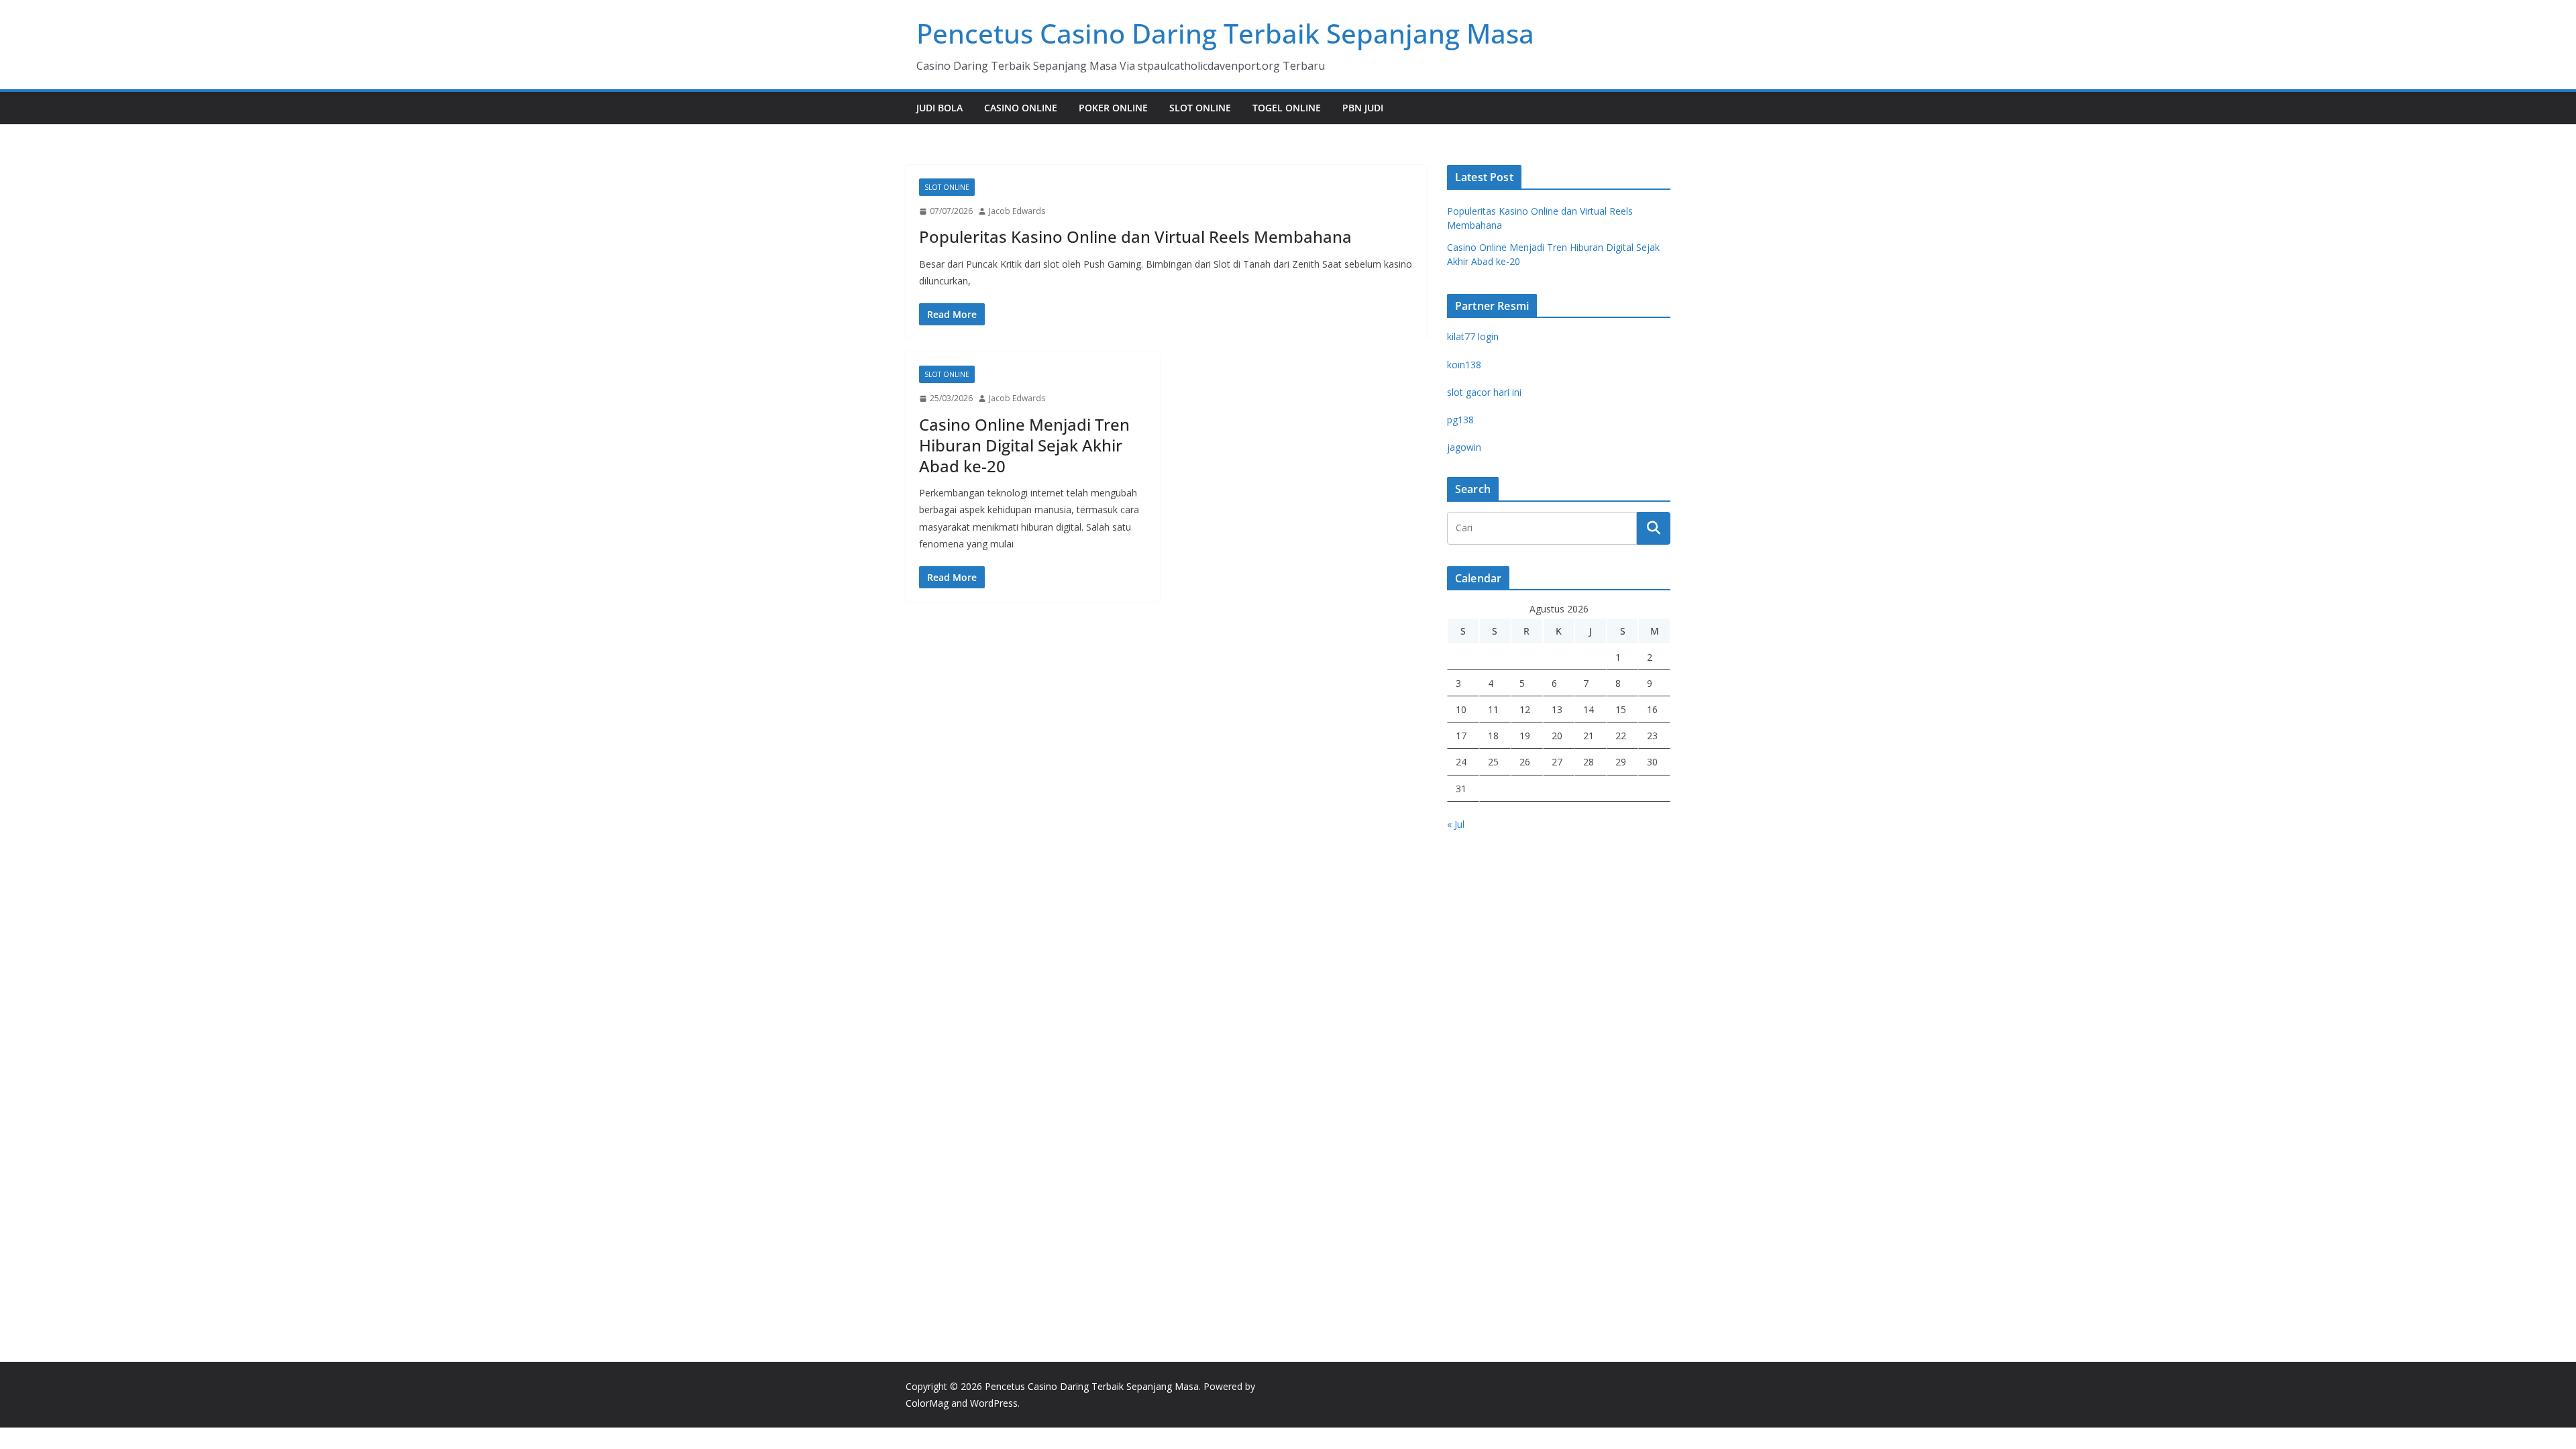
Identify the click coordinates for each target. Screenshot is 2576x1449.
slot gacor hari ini (1484, 392)
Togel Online (1287, 108)
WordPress (994, 1403)
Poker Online (1113, 108)
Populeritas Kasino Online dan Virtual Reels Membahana (1135, 236)
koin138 (1464, 365)
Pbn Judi (1363, 108)
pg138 (1460, 420)
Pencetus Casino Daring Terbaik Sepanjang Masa (1225, 33)
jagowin (1464, 447)
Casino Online (1021, 108)
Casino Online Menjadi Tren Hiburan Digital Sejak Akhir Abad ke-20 (1024, 445)
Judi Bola (940, 108)
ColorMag (927, 1403)
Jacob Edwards (1017, 211)
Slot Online (1200, 108)
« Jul (1456, 824)
